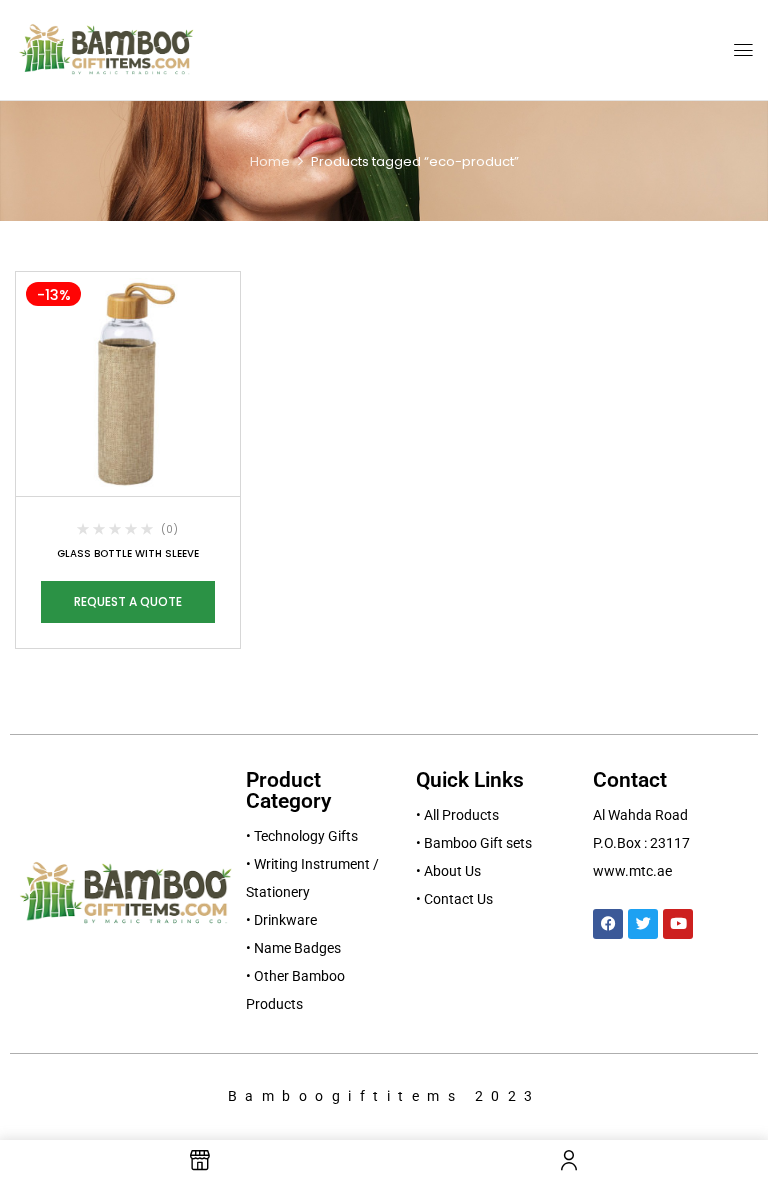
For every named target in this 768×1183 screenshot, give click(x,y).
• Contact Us (454, 899)
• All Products (457, 815)
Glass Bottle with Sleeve (128, 553)
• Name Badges (293, 948)
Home (270, 161)
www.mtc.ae (632, 871)
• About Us (448, 871)
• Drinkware (281, 920)
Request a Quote (128, 601)
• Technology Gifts (302, 836)
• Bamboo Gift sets (474, 843)
